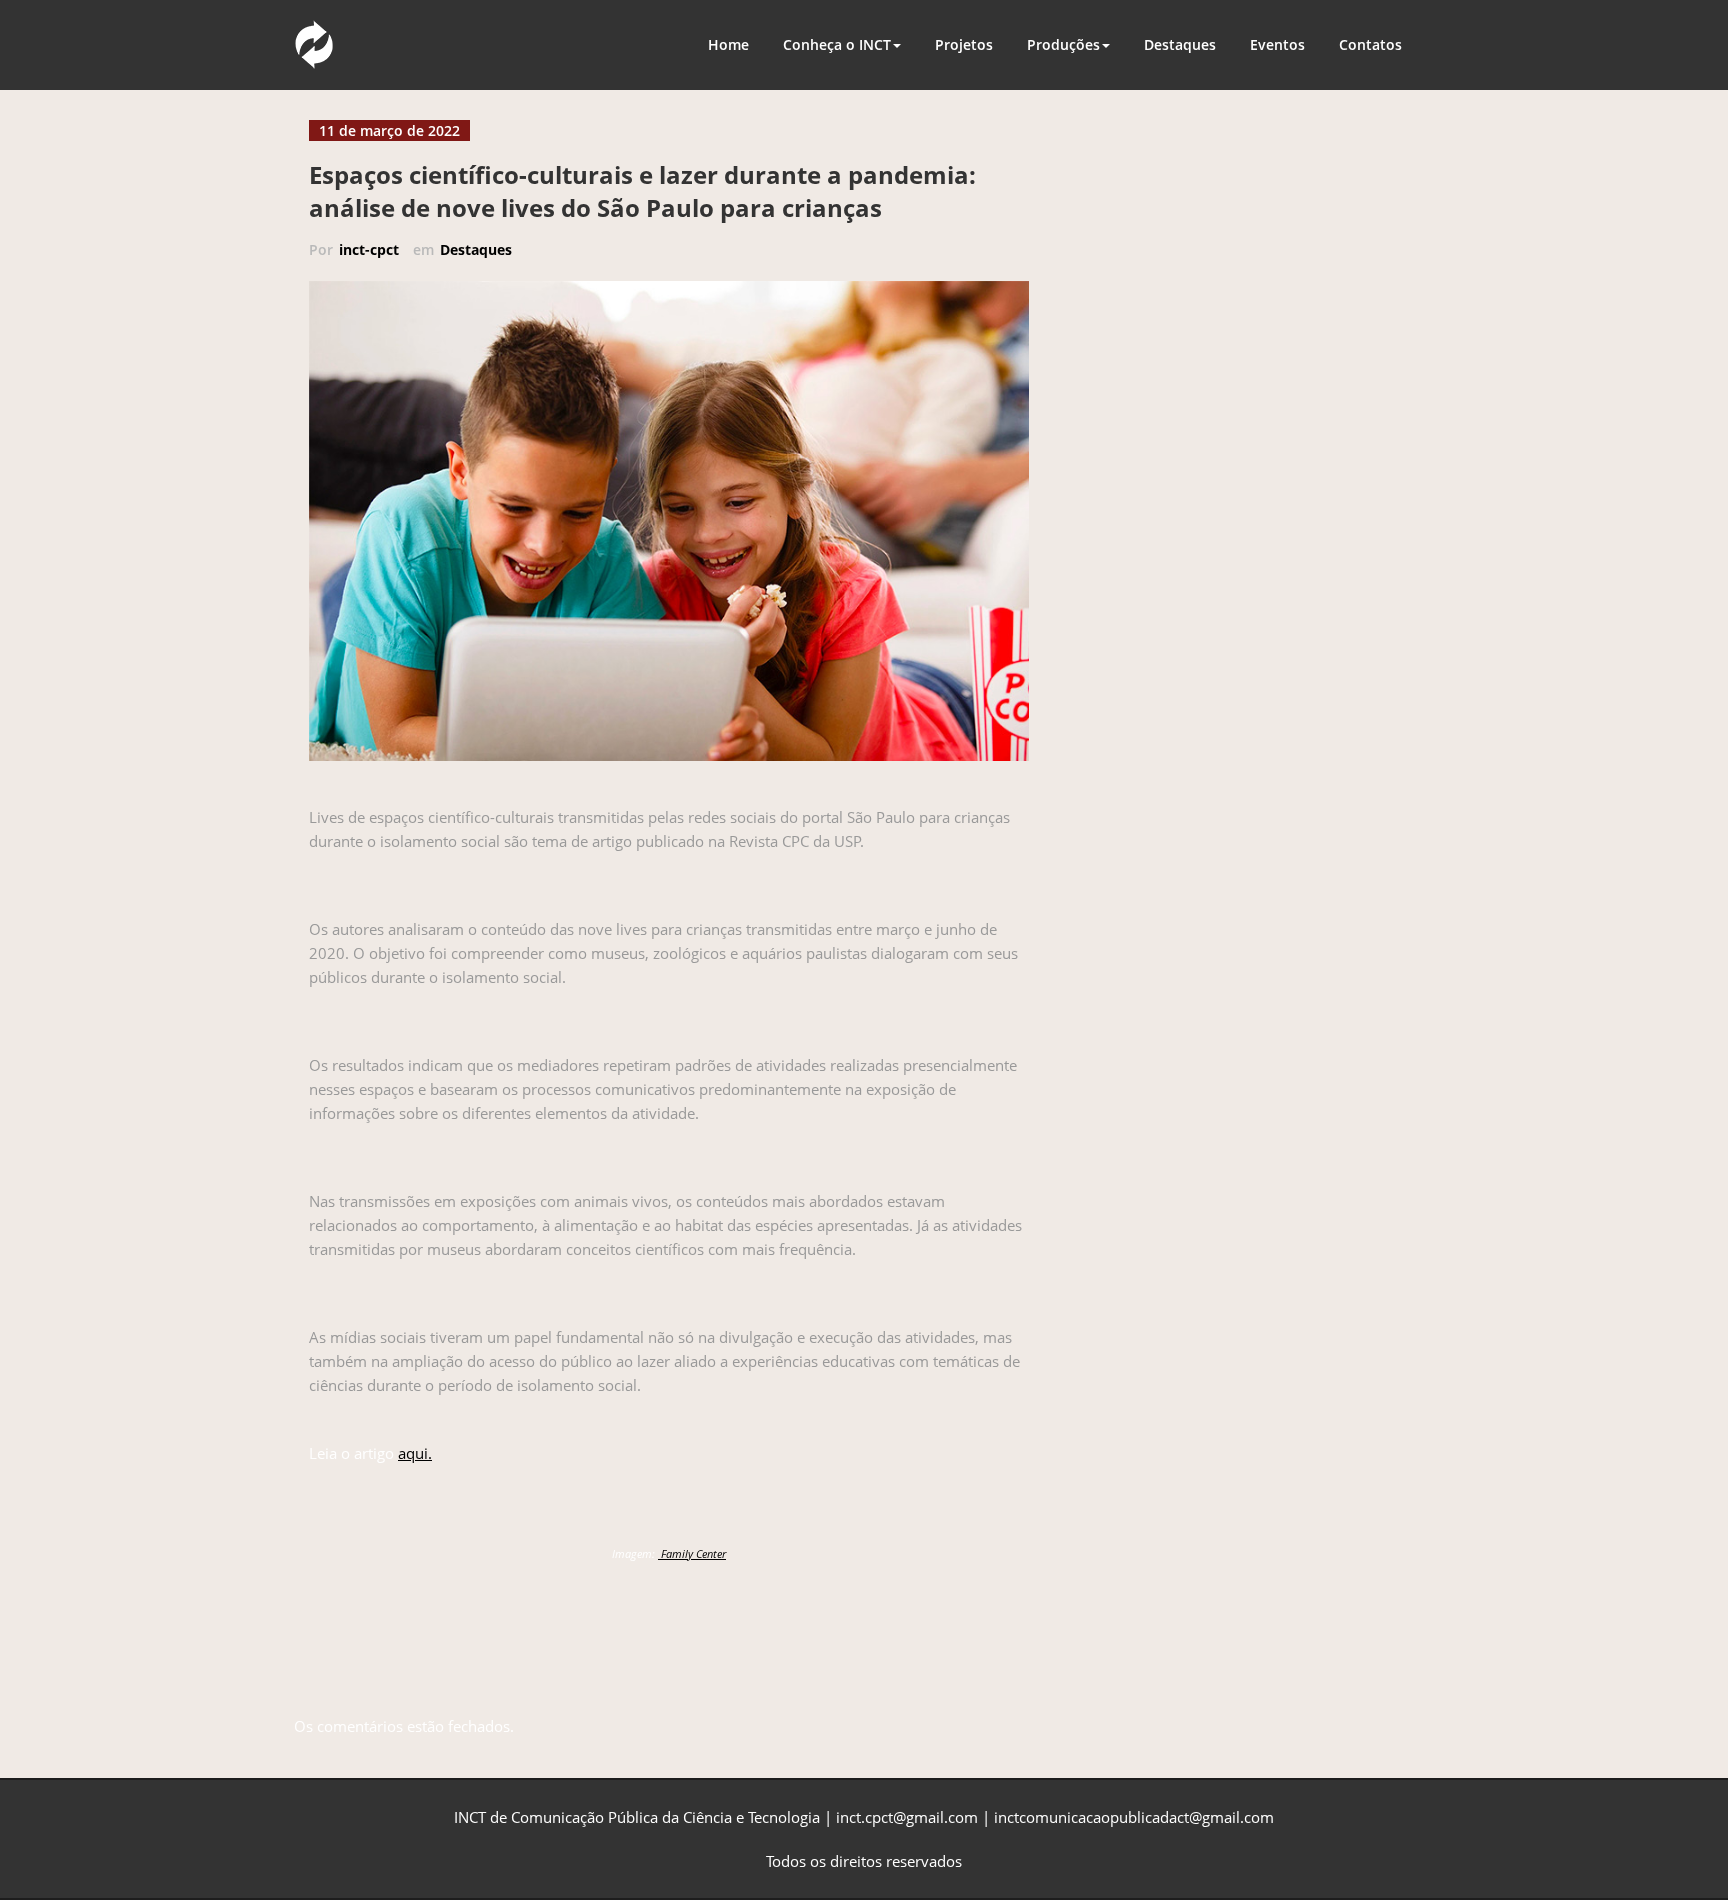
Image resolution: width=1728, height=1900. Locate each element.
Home (728, 44)
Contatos (1370, 44)
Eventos (1277, 44)
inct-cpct (369, 249)
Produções (1063, 44)
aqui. (415, 1453)
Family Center (692, 1553)
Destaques (1180, 44)
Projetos (964, 44)
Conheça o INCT (837, 44)
